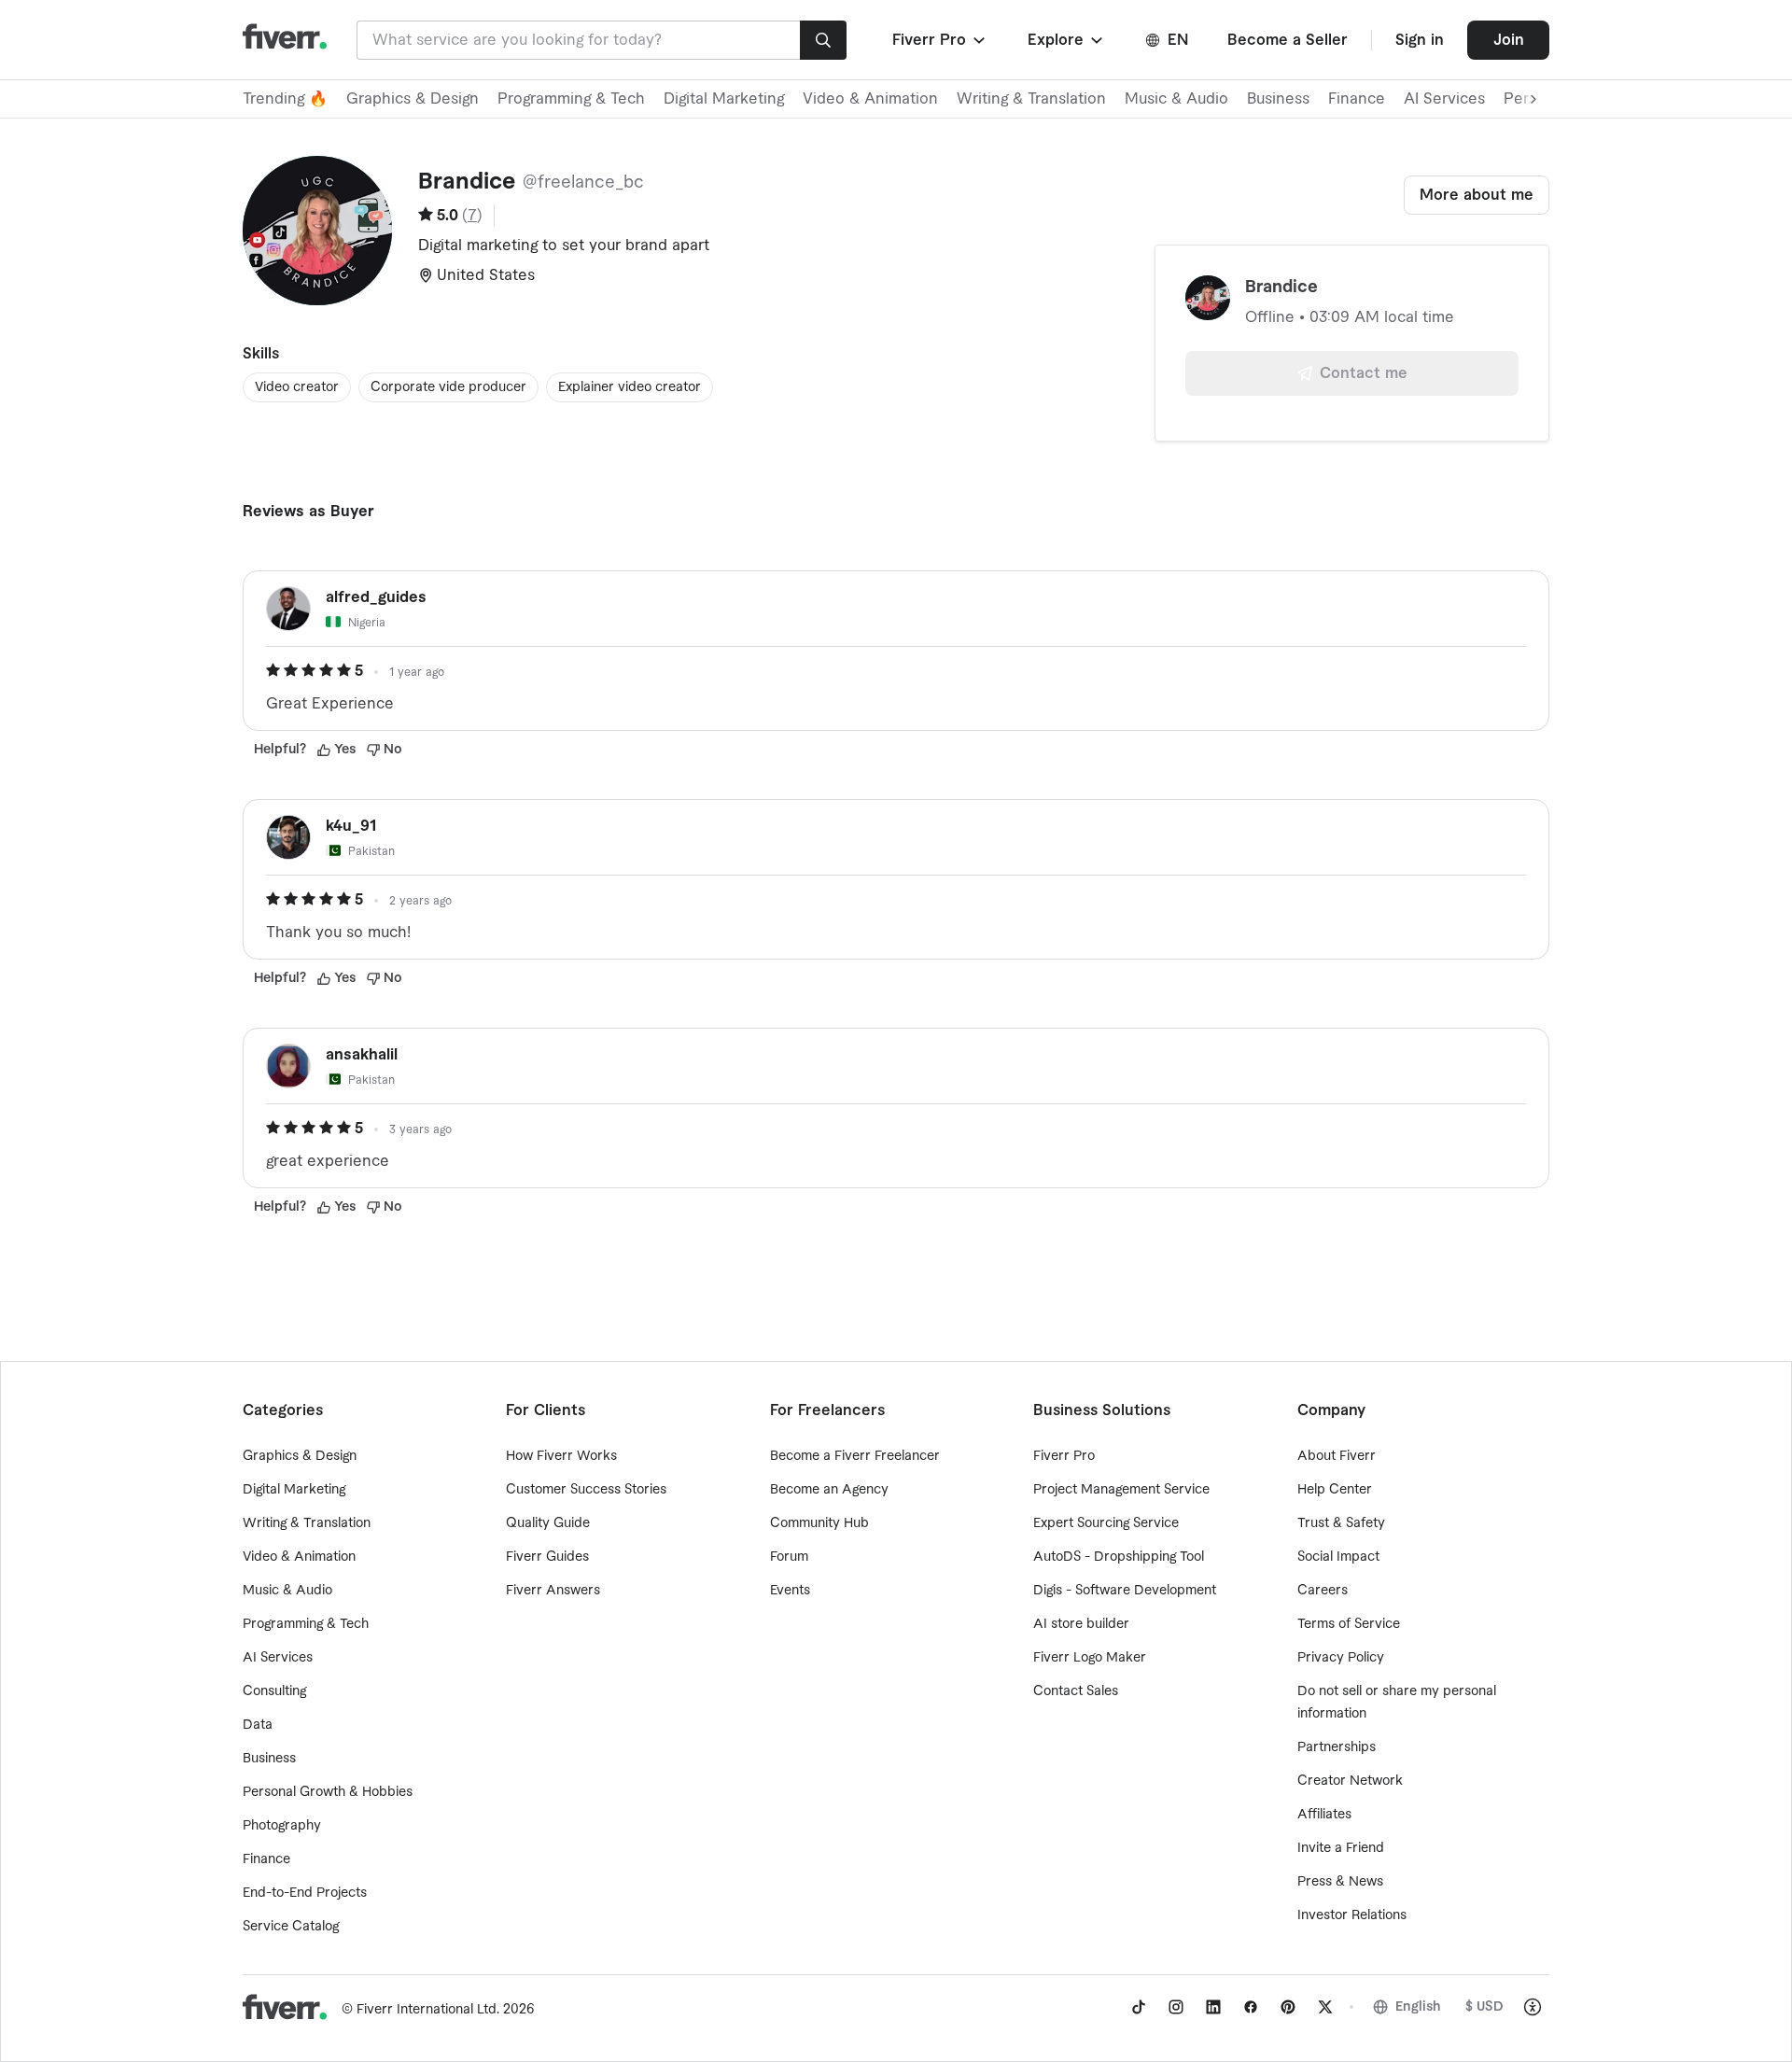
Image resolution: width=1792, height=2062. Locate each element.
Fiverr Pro (1064, 1456)
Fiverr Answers (553, 1591)
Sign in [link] (1420, 40)
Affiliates (1324, 1815)
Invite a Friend (1341, 1848)
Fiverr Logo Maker (1090, 1658)
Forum (789, 1557)
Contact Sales (1076, 1691)
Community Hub (819, 1523)
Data (258, 1725)
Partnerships (1337, 1747)
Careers (1323, 1591)
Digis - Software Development (1125, 1591)
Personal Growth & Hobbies (328, 1792)
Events (790, 1591)
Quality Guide (548, 1523)
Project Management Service (1121, 1490)
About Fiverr (1337, 1456)
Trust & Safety (1341, 1523)
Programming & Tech (571, 99)
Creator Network (1350, 1781)
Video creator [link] (297, 387)
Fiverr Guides (547, 1557)
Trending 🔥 (285, 99)
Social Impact (1338, 1557)
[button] (940, 40)
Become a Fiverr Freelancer (855, 1456)
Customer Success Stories (586, 1490)
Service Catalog (291, 1927)
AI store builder (1081, 1624)
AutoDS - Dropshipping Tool (1119, 1557)
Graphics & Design (413, 99)
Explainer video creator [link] (630, 387)
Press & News (1340, 1882)
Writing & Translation (1031, 99)
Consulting (274, 1691)
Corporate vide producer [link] (448, 387)
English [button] (1418, 2007)
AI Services (1444, 99)
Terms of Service (1349, 1624)
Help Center (1335, 1490)
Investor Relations (1352, 1915)
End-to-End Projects (305, 1893)
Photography (282, 1826)
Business (1278, 99)
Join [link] (1509, 40)
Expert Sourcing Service (1106, 1523)
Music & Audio (1176, 99)
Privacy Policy (1341, 1658)
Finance (1357, 99)
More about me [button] (1477, 195)
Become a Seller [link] (1288, 40)
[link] (1139, 2007)
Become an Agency (829, 1490)
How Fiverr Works (561, 1456)
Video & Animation (870, 99)
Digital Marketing (724, 99)
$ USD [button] (1484, 2007)
